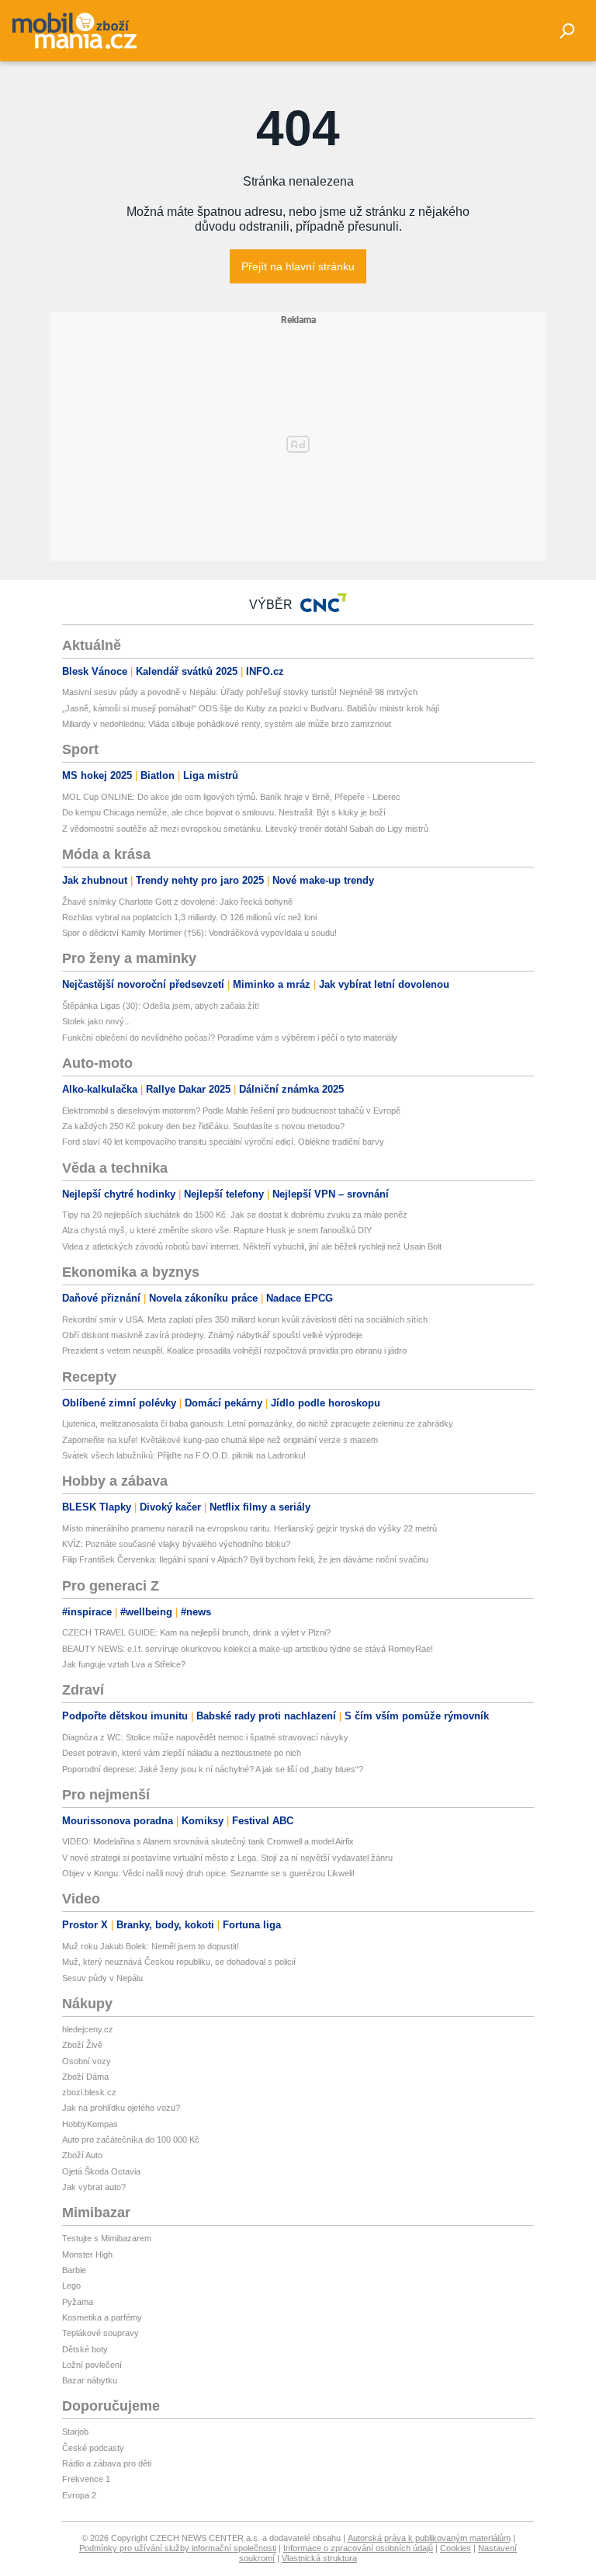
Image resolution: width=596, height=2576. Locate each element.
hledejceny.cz (88, 2029)
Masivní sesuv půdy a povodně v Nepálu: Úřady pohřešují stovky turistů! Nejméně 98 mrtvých (240, 692)
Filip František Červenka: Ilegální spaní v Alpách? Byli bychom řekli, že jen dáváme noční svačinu (245, 1559)
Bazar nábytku (90, 2380)
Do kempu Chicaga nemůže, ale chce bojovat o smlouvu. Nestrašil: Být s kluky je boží (224, 812)
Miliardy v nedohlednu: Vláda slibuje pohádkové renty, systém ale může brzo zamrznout (227, 724)
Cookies (456, 2548)
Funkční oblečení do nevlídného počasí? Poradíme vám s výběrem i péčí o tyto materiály (230, 1038)
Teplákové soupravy (100, 2333)
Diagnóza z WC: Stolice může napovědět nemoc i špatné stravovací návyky (205, 1737)
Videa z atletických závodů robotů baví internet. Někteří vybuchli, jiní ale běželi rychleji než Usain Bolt (252, 1246)
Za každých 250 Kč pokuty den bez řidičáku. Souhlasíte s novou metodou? (203, 1126)
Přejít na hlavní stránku (298, 266)
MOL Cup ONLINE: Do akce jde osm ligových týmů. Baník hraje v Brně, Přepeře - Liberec (231, 797)
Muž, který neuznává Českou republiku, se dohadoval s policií (179, 1962)
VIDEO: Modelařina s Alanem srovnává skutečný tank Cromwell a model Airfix (208, 1841)
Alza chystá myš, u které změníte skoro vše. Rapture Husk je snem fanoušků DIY (217, 1230)
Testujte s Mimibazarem (107, 2238)
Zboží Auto (82, 2155)
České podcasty (93, 2448)
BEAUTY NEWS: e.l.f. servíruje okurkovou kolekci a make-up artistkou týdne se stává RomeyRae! (248, 1649)
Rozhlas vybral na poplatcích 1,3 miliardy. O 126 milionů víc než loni (189, 917)
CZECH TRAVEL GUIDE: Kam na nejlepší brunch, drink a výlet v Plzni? (196, 1632)
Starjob (75, 2432)
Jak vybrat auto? (94, 2187)
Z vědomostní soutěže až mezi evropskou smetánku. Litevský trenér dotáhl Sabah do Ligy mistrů (245, 829)
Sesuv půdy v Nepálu (102, 1978)
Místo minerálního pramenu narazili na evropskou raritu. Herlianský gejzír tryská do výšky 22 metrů (249, 1528)
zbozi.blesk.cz (89, 2092)
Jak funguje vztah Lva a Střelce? (124, 1664)
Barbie (74, 2270)
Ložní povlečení (92, 2365)
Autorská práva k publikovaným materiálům (429, 2538)
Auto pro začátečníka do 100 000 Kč (131, 2140)
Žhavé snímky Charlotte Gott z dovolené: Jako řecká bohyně (177, 902)
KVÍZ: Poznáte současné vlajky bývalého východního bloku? (176, 1544)
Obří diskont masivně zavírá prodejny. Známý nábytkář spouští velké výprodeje (212, 1335)
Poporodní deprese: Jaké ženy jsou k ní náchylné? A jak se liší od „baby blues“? (213, 1769)
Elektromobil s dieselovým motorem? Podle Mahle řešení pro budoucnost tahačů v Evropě (231, 1111)
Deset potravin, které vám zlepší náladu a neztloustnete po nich (182, 1753)
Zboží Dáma (85, 2077)
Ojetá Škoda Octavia (101, 2171)
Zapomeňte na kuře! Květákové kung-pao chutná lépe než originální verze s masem (220, 1440)
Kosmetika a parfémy (102, 2317)
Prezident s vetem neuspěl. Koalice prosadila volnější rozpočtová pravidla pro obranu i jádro (234, 1351)
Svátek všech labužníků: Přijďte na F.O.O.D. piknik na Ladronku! (184, 1455)
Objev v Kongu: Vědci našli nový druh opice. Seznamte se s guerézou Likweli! (208, 1873)
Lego (71, 2286)
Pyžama (78, 2302)
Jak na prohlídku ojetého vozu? (121, 2108)
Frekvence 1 (86, 2479)
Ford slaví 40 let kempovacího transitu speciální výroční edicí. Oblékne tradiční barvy (223, 1142)
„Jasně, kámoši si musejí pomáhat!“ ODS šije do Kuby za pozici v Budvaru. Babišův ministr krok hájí (251, 708)
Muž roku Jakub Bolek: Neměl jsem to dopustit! (151, 1946)
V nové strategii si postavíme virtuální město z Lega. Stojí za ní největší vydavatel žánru (227, 1858)
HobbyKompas (90, 2124)
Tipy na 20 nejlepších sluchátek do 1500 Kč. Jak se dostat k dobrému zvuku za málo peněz (235, 1215)
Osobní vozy (87, 2061)
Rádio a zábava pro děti (107, 2463)
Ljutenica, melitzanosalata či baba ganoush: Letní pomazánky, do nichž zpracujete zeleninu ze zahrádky (258, 1424)
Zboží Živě (82, 2045)
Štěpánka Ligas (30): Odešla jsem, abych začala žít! (161, 1006)
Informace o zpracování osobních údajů (358, 2548)
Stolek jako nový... (97, 1021)
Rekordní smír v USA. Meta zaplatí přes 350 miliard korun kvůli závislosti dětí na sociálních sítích (245, 1319)
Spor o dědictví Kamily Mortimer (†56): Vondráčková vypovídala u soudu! (199, 933)
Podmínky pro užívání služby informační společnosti (178, 2548)
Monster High (87, 2254)
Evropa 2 (79, 2495)
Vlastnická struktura (319, 2558)
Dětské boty (85, 2349)
